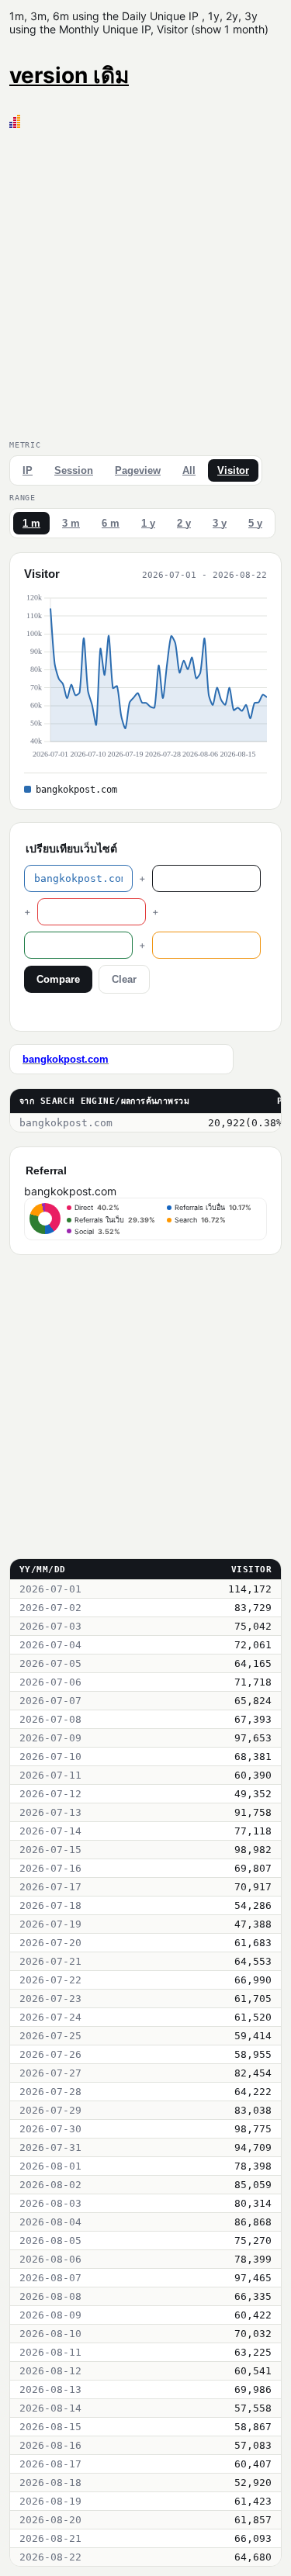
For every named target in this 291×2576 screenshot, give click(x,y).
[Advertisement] (145, 281)
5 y (255, 523)
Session (74, 470)
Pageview (138, 470)
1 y (148, 523)
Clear (124, 979)
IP (28, 470)
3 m (71, 523)
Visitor (233, 470)
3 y (220, 523)
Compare (58, 979)
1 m (31, 523)
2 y (184, 523)
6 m (111, 523)
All (189, 470)
